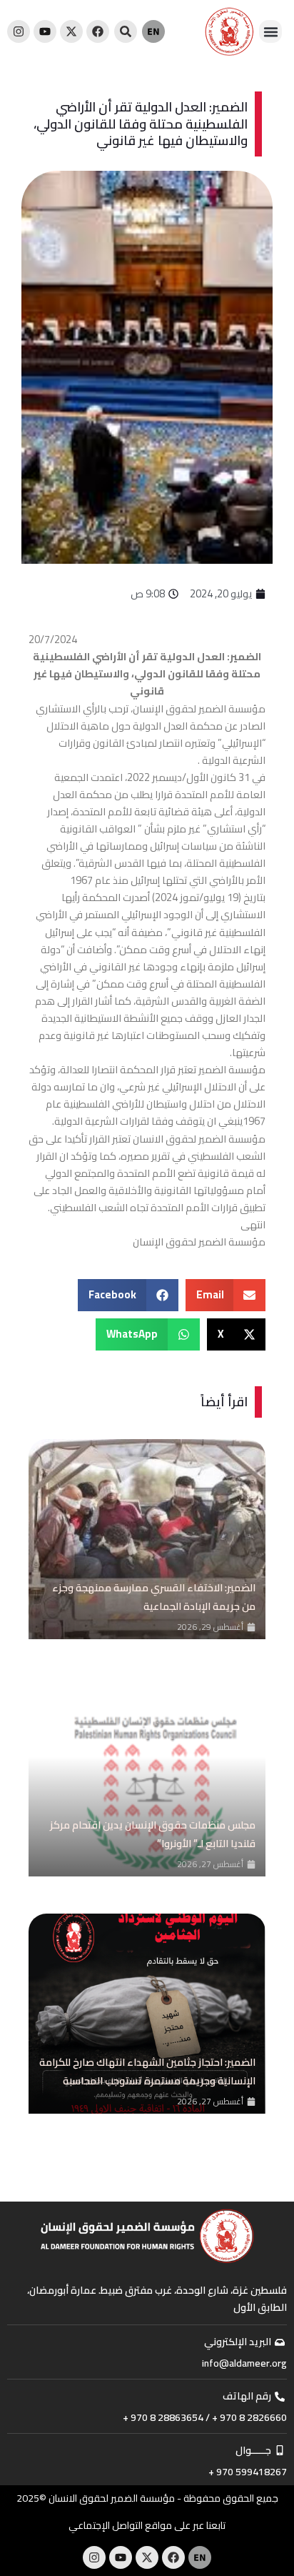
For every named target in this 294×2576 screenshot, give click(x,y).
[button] (270, 31)
